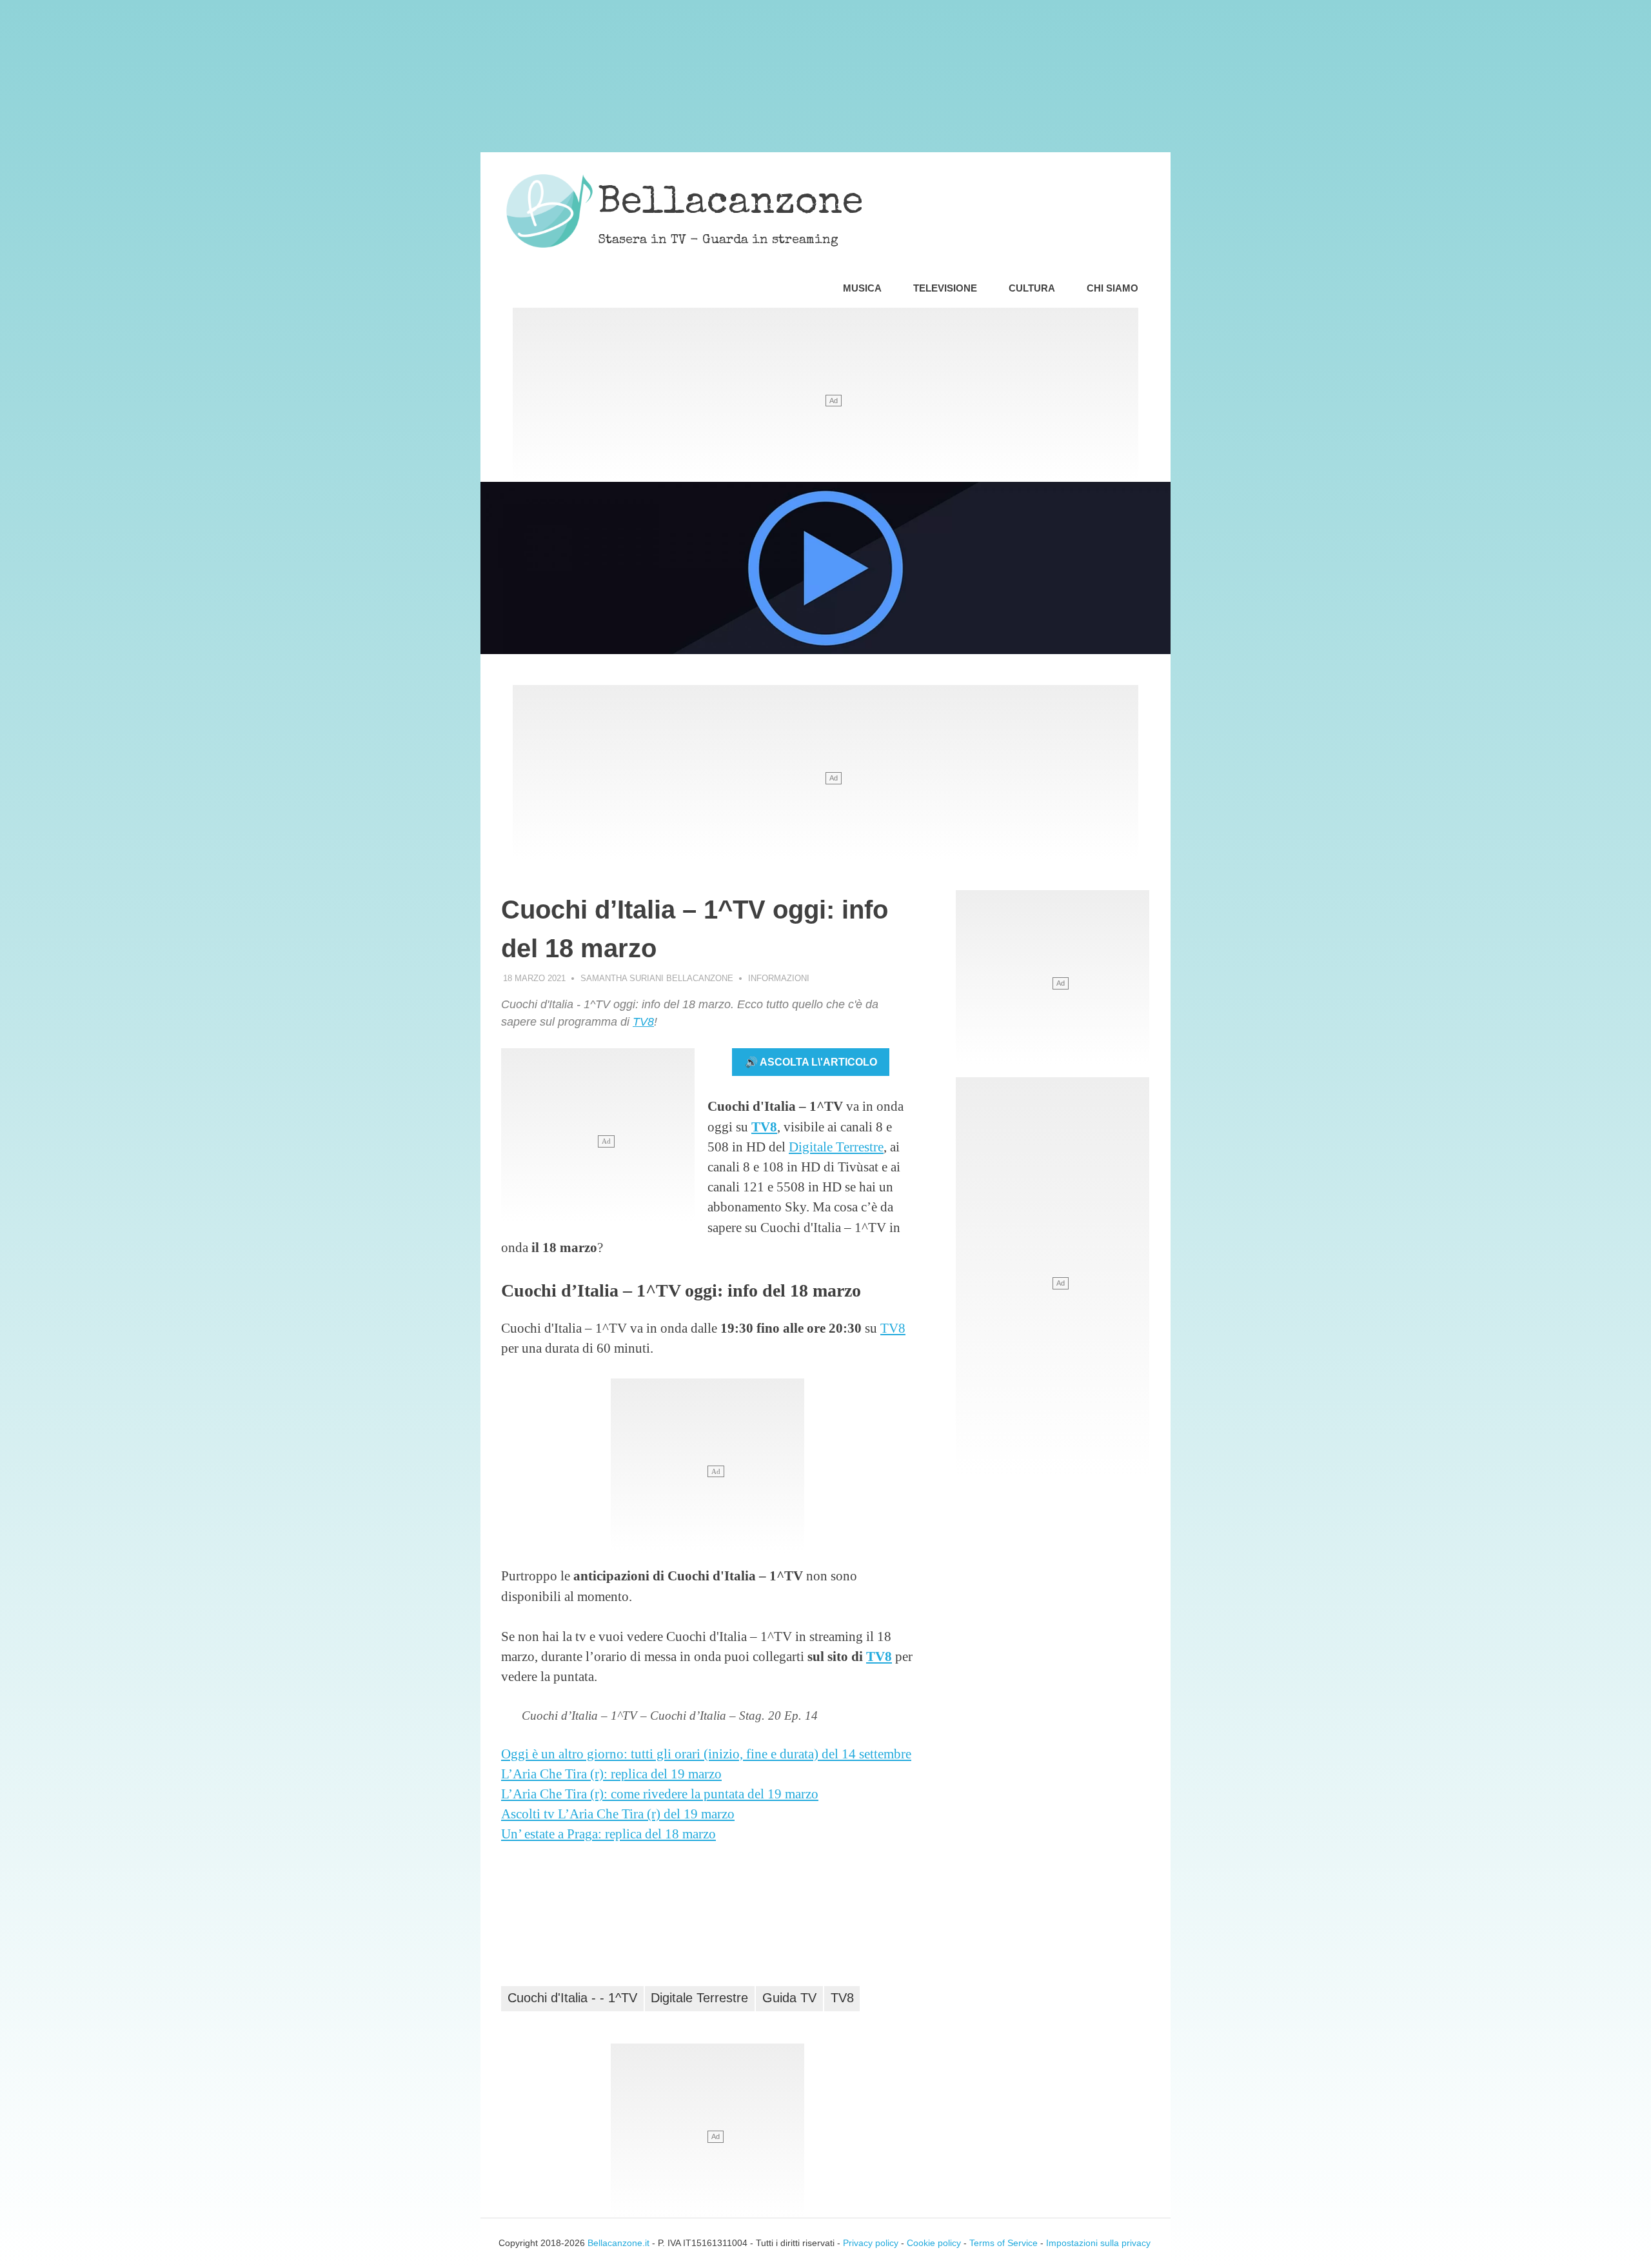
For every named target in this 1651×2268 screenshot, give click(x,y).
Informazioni (779, 978)
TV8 (643, 1022)
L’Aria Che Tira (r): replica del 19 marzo (611, 1774)
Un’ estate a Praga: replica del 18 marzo (608, 1834)
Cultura (1032, 288)
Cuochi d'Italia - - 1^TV (572, 1998)
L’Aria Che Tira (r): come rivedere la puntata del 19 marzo (660, 1794)
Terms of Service (1003, 2243)
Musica (862, 288)
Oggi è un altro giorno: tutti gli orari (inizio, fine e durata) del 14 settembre (706, 1754)
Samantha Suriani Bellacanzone (657, 978)
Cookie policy (934, 2243)
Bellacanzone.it (618, 2243)
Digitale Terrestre (836, 1147)
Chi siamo (1112, 288)
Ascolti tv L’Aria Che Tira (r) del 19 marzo (618, 1814)
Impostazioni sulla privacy (1098, 2243)
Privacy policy (871, 2243)
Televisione (945, 288)
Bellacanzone (731, 204)
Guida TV (789, 1998)
